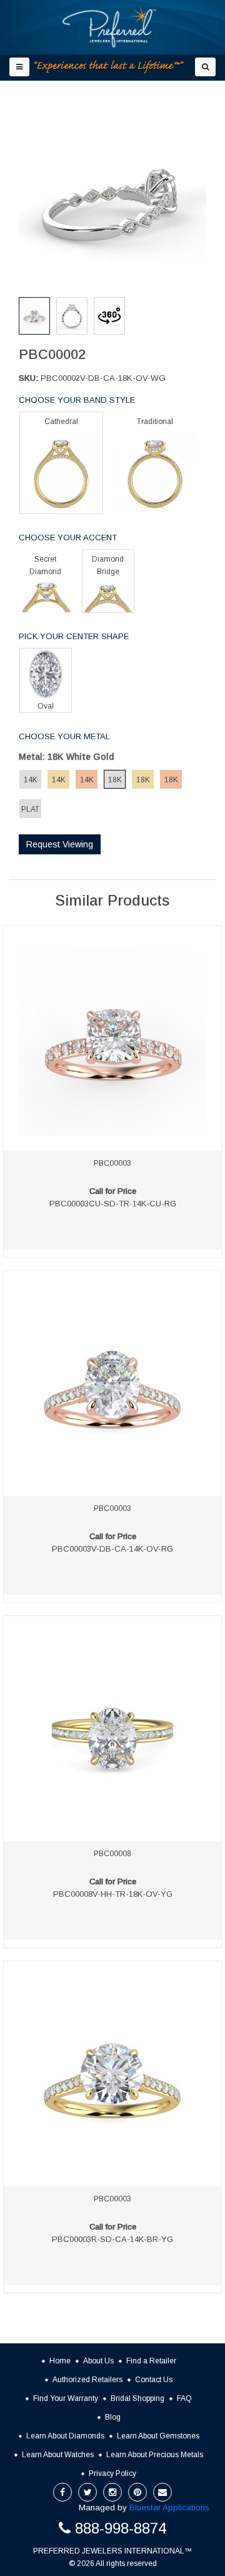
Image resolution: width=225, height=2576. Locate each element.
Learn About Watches (58, 2455)
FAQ (184, 2398)
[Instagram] (112, 2492)
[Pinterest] (137, 2492)
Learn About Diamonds (65, 2436)
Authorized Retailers (87, 2380)
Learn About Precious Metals (155, 2455)
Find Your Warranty (66, 2398)
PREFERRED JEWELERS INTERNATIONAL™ (112, 2551)
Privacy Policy (112, 2473)
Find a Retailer (151, 2361)
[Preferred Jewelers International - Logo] (109, 27)
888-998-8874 (121, 2528)
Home (60, 2361)
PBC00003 (112, 1163)
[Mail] (162, 2492)
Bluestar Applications (169, 2508)
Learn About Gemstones (158, 2436)
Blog (113, 2417)
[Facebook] (62, 2492)
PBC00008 (112, 1854)
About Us (98, 2361)
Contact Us (154, 2380)
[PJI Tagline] (109, 67)
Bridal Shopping (137, 2398)
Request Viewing (60, 844)
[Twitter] (87, 2492)
